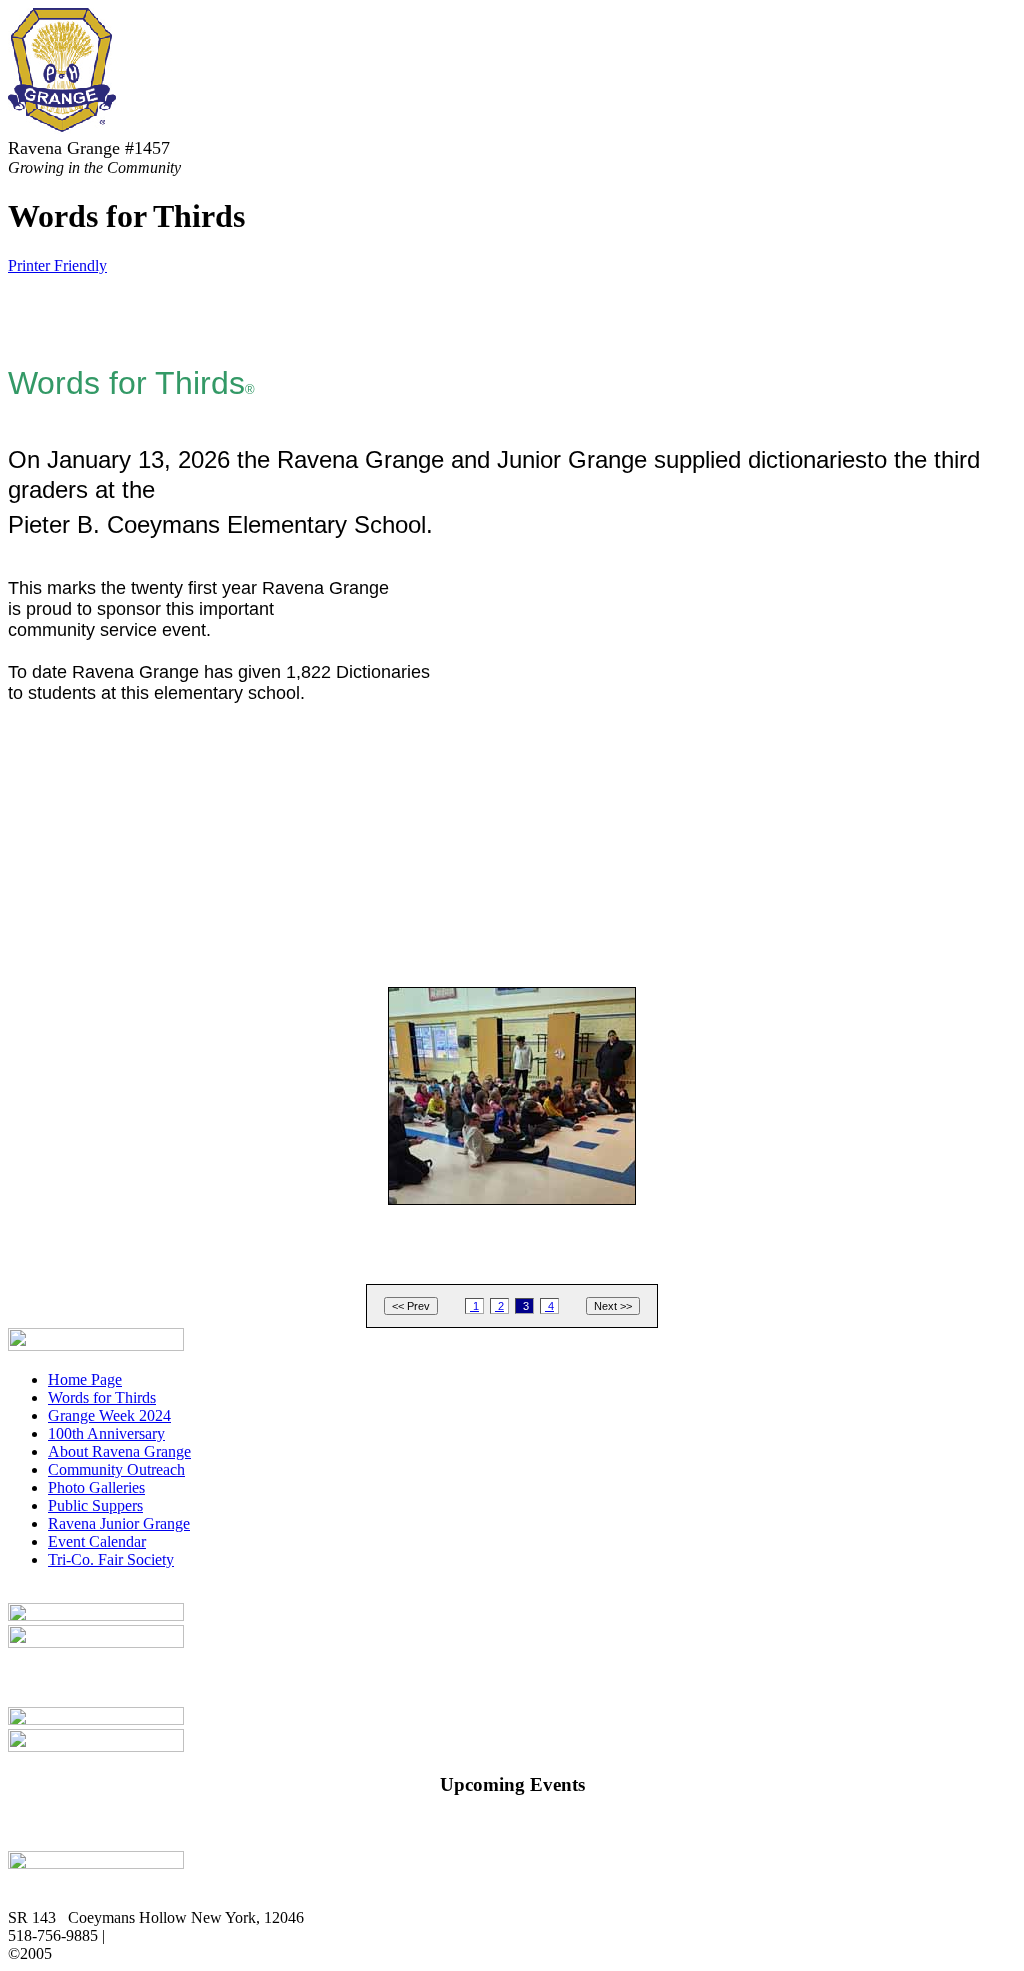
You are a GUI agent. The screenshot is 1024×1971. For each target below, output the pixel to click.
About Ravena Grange (119, 1451)
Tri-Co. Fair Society (111, 1559)
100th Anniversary (106, 1433)
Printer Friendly (57, 265)
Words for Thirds (102, 1397)
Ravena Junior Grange (119, 1523)
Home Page (85, 1379)
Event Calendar (97, 1541)
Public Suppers (95, 1505)
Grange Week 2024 (109, 1415)
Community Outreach (116, 1469)
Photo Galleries (96, 1487)
